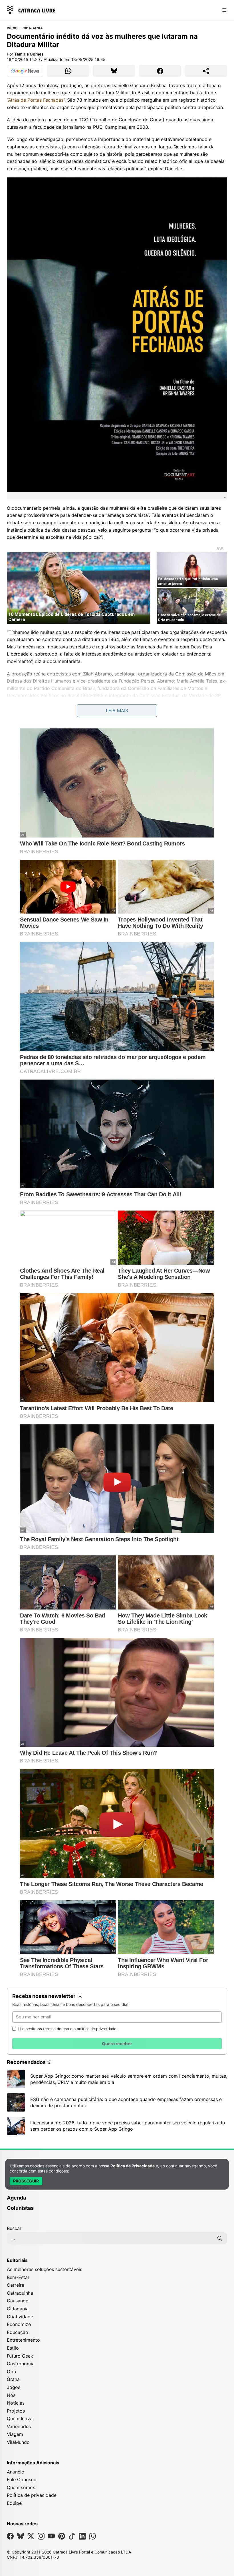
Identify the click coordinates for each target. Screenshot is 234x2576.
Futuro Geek (20, 2356)
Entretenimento (23, 2340)
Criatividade (20, 2317)
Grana (13, 2379)
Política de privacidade (32, 2495)
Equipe (14, 2503)
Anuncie (15, 2472)
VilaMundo (18, 2442)
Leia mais (117, 710)
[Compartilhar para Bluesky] (114, 71)
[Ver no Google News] (25, 71)
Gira (11, 2372)
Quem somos (21, 2487)
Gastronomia (21, 2364)
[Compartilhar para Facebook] (160, 71)
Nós (11, 2395)
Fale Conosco (22, 2479)
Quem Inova (20, 2419)
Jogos (14, 2387)
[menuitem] (117, 2190)
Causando (18, 2301)
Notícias (16, 2403)
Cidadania (33, 28)
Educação (18, 2332)
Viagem (15, 2434)
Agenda (16, 2198)
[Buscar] (220, 2238)
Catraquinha (20, 2293)
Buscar (14, 2228)
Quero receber (117, 2044)
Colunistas (20, 2208)
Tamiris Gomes (29, 54)
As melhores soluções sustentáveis (45, 2269)
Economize (19, 2324)
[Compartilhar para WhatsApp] (68, 71)
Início (12, 28)
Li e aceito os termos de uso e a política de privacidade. (68, 2029)
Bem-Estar (18, 2277)
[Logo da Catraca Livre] (31, 10)
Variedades (19, 2426)
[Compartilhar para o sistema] (206, 71)
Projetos (16, 2411)
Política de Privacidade (133, 2166)
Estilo (13, 2348)
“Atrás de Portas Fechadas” (36, 100)
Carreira (16, 2285)
